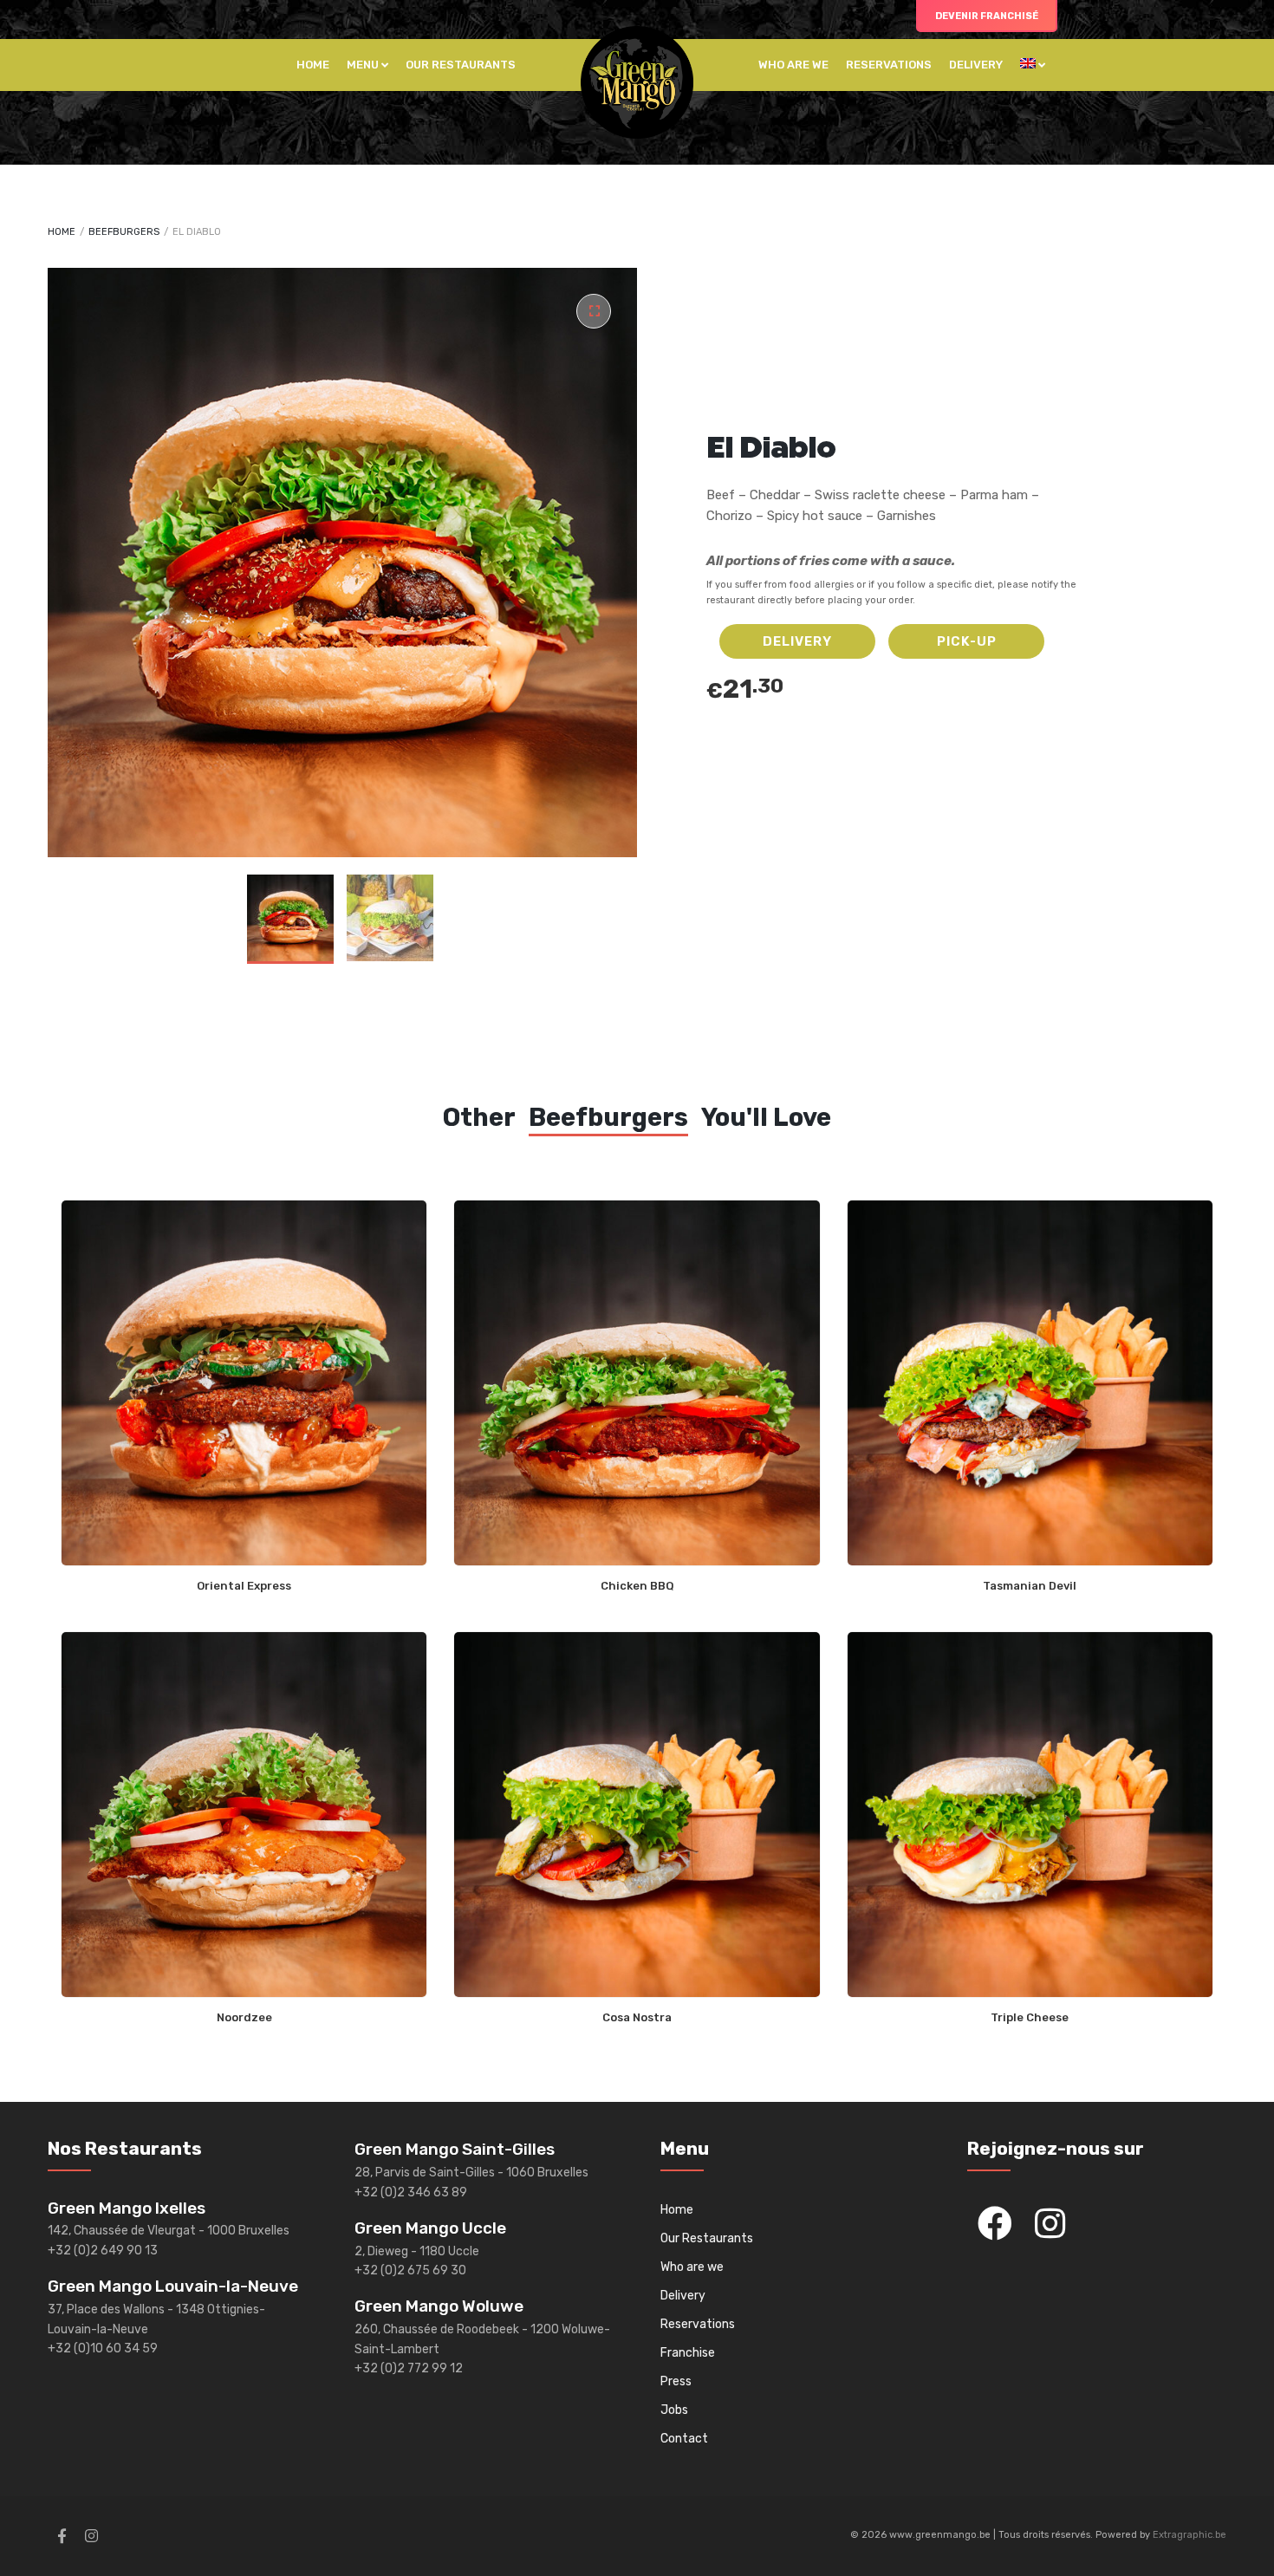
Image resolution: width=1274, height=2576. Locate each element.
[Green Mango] (637, 82)
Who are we (793, 65)
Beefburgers (124, 232)
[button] (594, 311)
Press (676, 2381)
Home (313, 65)
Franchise (688, 2353)
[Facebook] (995, 2223)
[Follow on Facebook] (62, 2536)
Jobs (674, 2410)
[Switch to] (1033, 65)
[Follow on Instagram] (91, 2536)
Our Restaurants (461, 65)
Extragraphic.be (1189, 2535)
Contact (684, 2439)
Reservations (889, 65)
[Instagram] (1050, 2223)
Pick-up (967, 641)
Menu (363, 65)
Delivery (976, 65)
